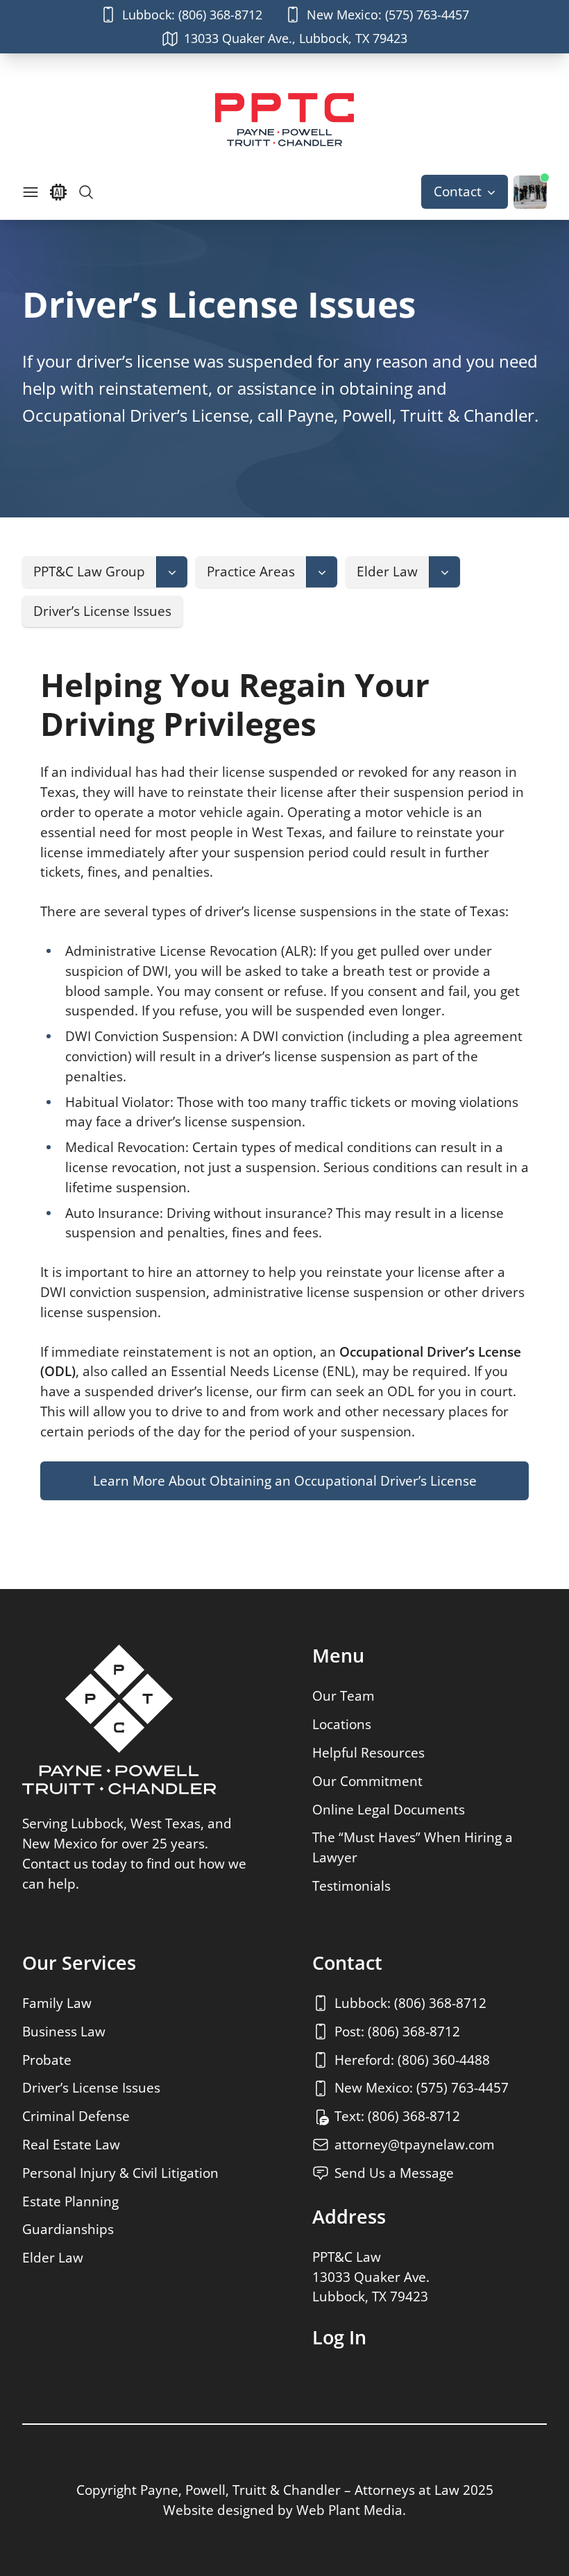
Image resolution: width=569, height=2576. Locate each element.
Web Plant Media (349, 2510)
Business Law (64, 2031)
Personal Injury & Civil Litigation (120, 2173)
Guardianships (68, 2229)
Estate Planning (70, 2201)
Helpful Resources (368, 1752)
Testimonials (351, 1886)
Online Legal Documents (389, 1809)
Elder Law (53, 2257)
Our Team (343, 1695)
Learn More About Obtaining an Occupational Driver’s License (285, 1480)
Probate (47, 2060)
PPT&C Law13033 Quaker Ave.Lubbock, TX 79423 (371, 2277)
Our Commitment (367, 1781)
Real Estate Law (71, 2144)
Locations (342, 1724)
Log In (339, 2337)
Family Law (57, 2003)
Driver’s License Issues (91, 2087)
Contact (458, 191)
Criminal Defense (76, 2116)
